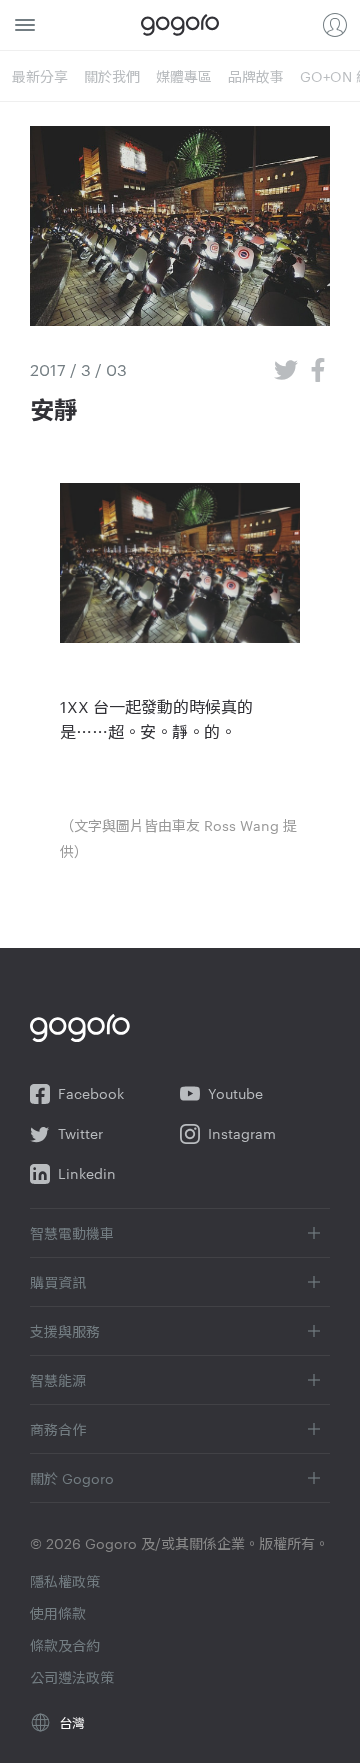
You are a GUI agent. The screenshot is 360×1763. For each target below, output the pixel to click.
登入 (335, 25)
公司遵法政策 (72, 1677)
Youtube (235, 1093)
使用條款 (58, 1613)
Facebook (91, 1093)
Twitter (80, 1133)
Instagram (242, 1133)
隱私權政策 (65, 1581)
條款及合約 (65, 1645)
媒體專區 (184, 76)
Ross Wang (241, 825)
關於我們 (112, 76)
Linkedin (87, 1173)
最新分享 (40, 76)
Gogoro (180, 25)
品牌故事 (256, 76)
